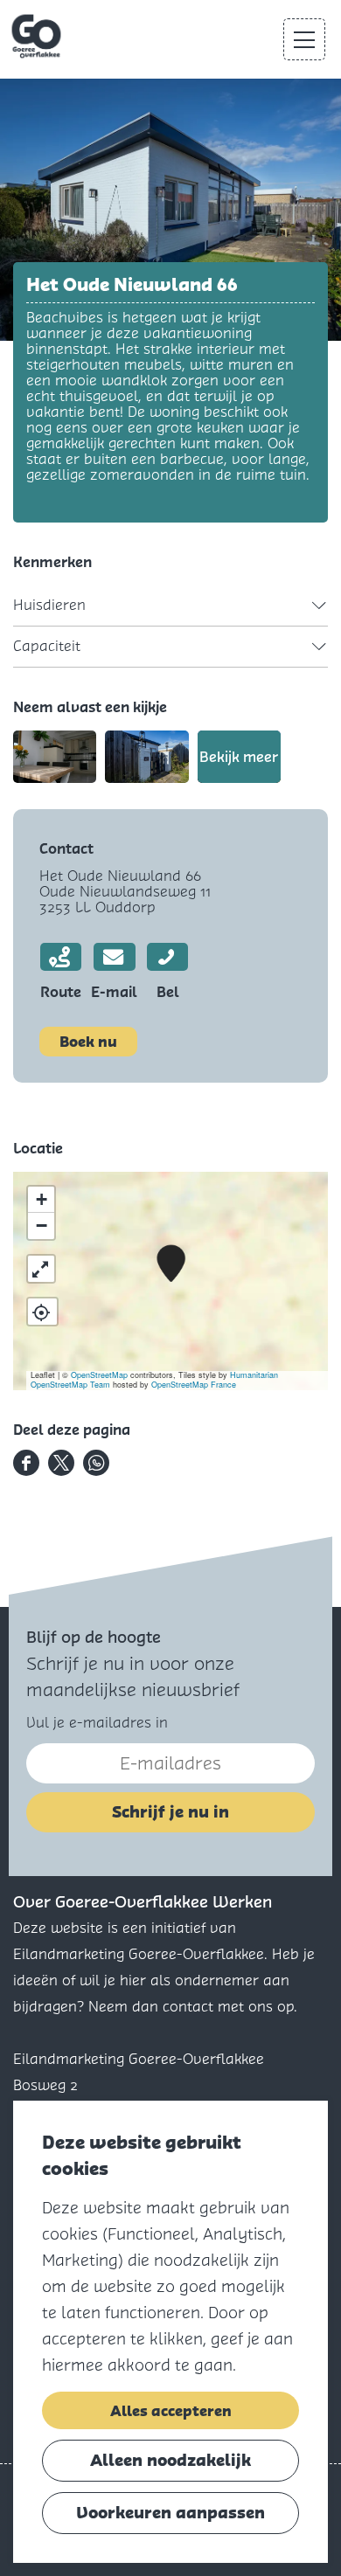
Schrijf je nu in (170, 1812)
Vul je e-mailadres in (97, 1723)
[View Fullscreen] (41, 1269)
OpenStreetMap (99, 1375)
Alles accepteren (171, 2411)
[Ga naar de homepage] (38, 37)
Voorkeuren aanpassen (170, 2513)
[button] (171, 1264)
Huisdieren (49, 605)
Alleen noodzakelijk (170, 2460)
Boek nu (88, 1042)
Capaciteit (47, 646)
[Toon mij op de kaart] (42, 1312)
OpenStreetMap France (194, 1385)
